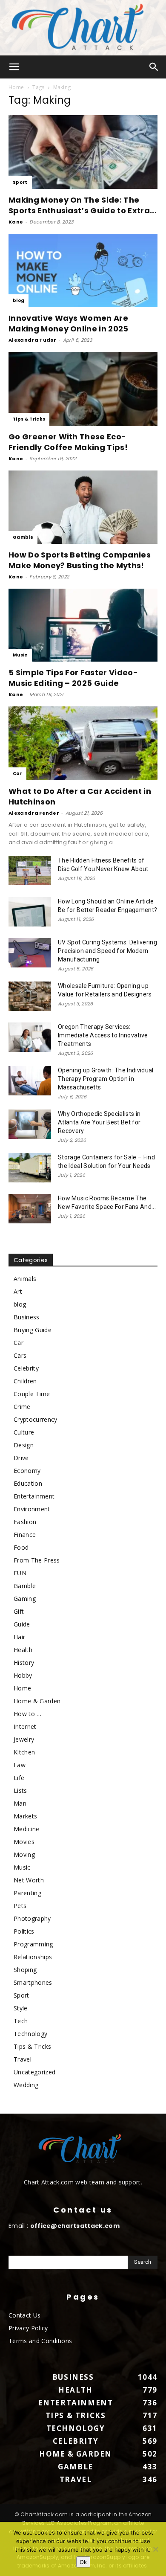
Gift (19, 1611)
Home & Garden (37, 1701)
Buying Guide (33, 1330)
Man (20, 1803)
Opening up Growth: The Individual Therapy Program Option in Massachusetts (106, 1079)
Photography (32, 1918)
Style (21, 2008)
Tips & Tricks (29, 419)
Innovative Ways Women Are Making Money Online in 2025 (69, 323)
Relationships (33, 1957)
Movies (24, 1842)
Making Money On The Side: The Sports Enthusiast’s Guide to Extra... (83, 205)
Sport (20, 182)
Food (21, 1547)
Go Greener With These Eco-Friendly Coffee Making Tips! (68, 442)
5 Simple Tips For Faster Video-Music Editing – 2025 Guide (73, 678)
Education (28, 1483)
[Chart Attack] (83, 28)
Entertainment (34, 1496)
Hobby (23, 1675)
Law (20, 1765)
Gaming (25, 1599)
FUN (20, 1573)
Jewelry (24, 1739)
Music (20, 655)
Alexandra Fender (34, 813)
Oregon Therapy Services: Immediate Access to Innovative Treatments (103, 1035)
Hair (19, 1637)
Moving (24, 1854)
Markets (25, 1816)
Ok (83, 2562)
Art (18, 1291)
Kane (16, 222)
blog (19, 301)
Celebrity (26, 1368)
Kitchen (24, 1752)
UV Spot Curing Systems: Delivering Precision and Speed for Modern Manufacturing (107, 951)
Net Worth (29, 1880)
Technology (30, 2034)
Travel (23, 2059)
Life (19, 1778)
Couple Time (32, 1394)
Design (24, 1445)
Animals (25, 1279)
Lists (20, 1790)
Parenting (27, 1893)
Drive (21, 1458)
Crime (22, 1407)
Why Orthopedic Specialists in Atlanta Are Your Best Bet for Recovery (99, 1122)
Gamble (23, 537)
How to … (28, 1714)
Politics (24, 1931)
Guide (22, 1624)
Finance (25, 1535)
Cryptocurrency (35, 1419)
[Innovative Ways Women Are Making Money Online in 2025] (83, 271)
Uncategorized (34, 2072)
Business (27, 1317)
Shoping (25, 1970)
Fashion (25, 1522)
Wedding (26, 2085)
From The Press (37, 1560)
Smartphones (33, 1982)
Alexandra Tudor (33, 340)
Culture (24, 1432)
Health (23, 1650)
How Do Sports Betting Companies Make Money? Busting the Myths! (80, 560)
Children (25, 1381)
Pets (20, 1906)
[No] (155, 2549)
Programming (33, 1944)
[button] (14, 67)
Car (17, 774)
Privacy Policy (28, 2328)
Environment (32, 1509)
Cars (20, 1355)
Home (16, 87)
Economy (27, 1471)
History (24, 1663)
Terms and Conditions (40, 2341)
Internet (25, 1727)
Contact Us (24, 2315)
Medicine (27, 1829)
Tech (21, 2021)
